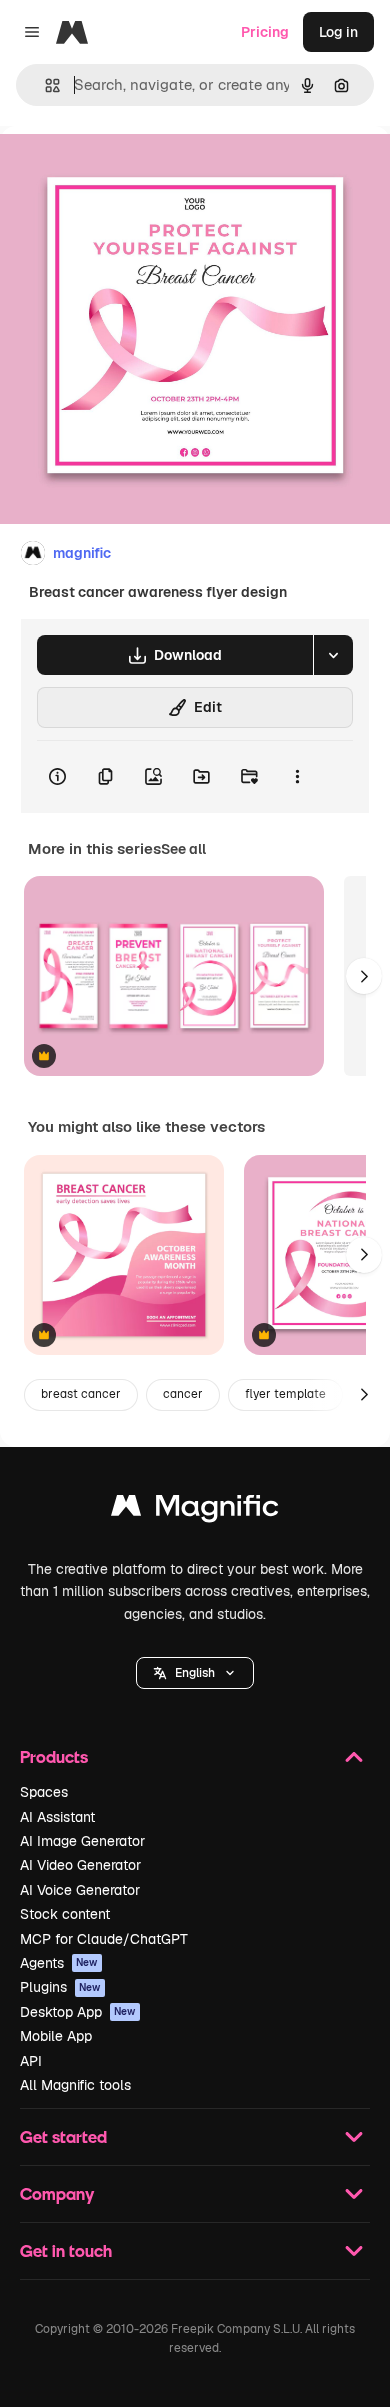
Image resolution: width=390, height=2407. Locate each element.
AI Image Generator (82, 1841)
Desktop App (78, 2012)
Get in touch (66, 2250)
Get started (63, 2136)
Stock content (65, 1914)
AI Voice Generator (80, 1890)
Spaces (44, 1792)
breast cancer (81, 1394)
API (31, 2061)
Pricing (265, 32)
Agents (59, 1963)
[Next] (364, 976)
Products (54, 1756)
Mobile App (56, 2036)
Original (128, 171)
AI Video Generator (80, 1865)
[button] (195, 1673)
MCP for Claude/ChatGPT (104, 1939)
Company (57, 2193)
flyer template (285, 1394)
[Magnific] (195, 1510)
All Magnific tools (75, 2085)
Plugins (60, 1987)
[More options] (297, 777)
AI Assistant (57, 1817)
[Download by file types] (333, 655)
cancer (183, 1394)
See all (183, 849)
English (195, 1673)
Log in (338, 32)
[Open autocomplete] (44, 85)
